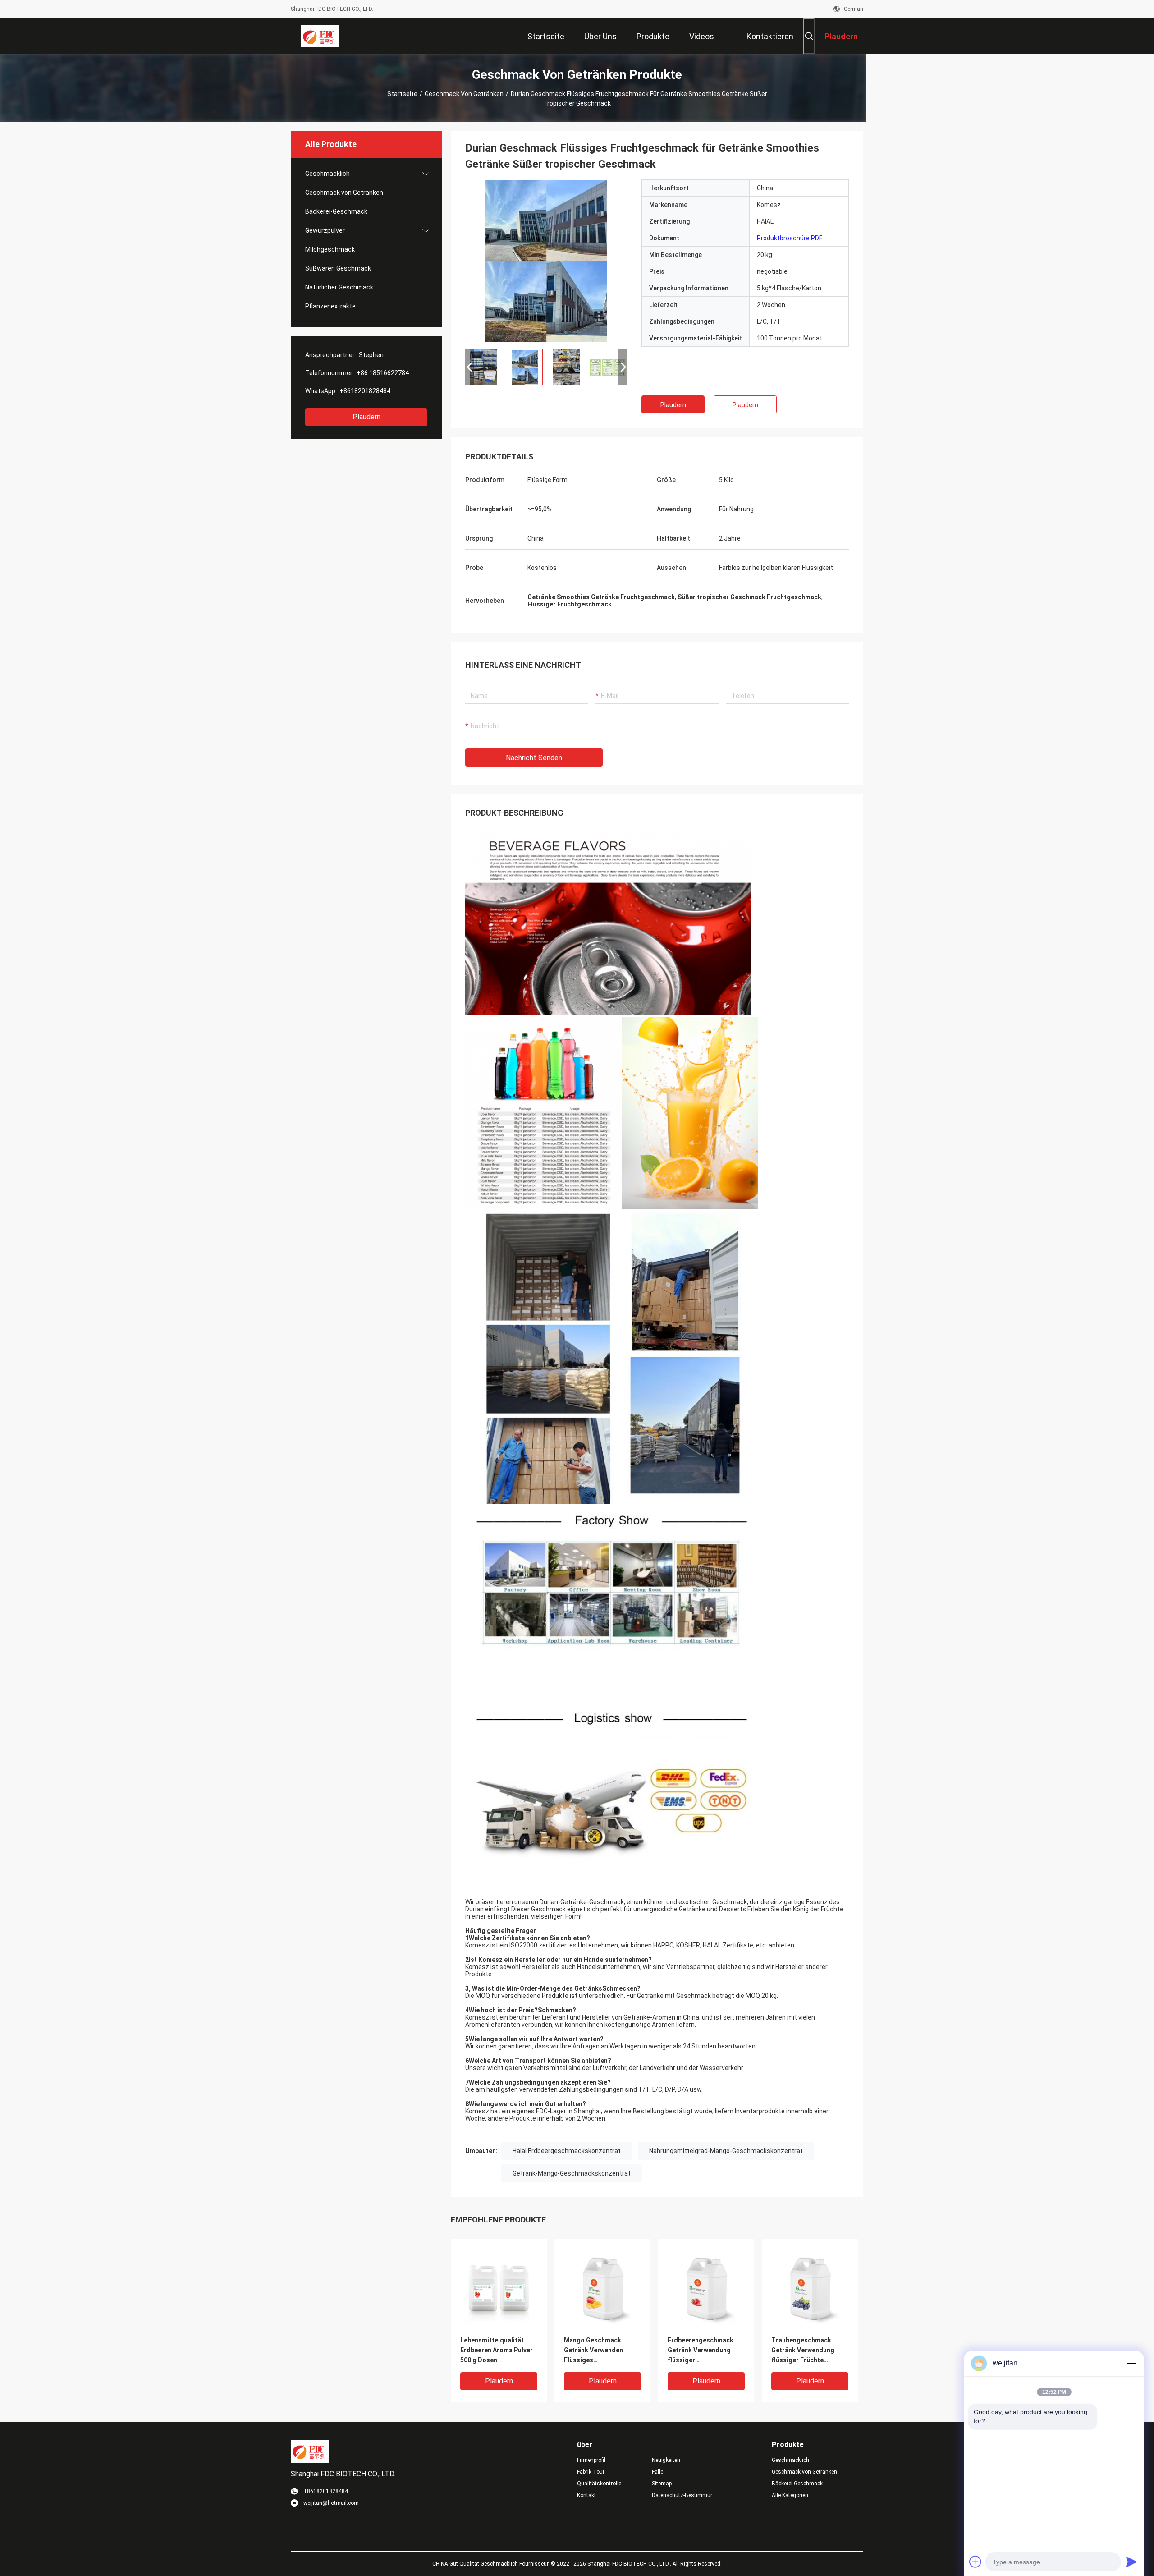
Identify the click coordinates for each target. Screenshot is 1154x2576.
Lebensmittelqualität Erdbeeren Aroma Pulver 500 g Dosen (497, 2350)
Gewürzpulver (325, 230)
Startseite (402, 94)
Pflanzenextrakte (330, 306)
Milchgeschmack (330, 249)
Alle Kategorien (790, 2495)
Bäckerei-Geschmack (336, 211)
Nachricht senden (534, 758)
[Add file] (975, 2562)
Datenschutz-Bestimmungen (682, 2495)
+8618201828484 (365, 391)
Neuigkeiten (666, 2460)
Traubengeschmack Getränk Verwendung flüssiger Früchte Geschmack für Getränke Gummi (809, 2351)
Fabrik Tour (591, 2472)
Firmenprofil (591, 2460)
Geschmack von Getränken (464, 94)
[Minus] (1131, 2363)
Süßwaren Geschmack (338, 268)
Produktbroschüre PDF (790, 238)
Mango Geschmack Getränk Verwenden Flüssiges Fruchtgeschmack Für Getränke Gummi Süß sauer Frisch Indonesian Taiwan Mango (600, 2351)
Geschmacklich (327, 174)
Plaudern (366, 417)
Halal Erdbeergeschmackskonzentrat (567, 2151)
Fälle (657, 2472)
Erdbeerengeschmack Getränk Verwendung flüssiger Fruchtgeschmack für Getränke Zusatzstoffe (703, 2351)
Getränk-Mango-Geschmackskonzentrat (572, 2173)
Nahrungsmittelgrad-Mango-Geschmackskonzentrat (726, 2151)
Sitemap (662, 2484)
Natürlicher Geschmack (339, 287)
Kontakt (586, 2495)
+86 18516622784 (383, 373)
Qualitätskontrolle (599, 2484)
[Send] (1131, 2562)
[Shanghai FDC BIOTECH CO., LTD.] (320, 36)
